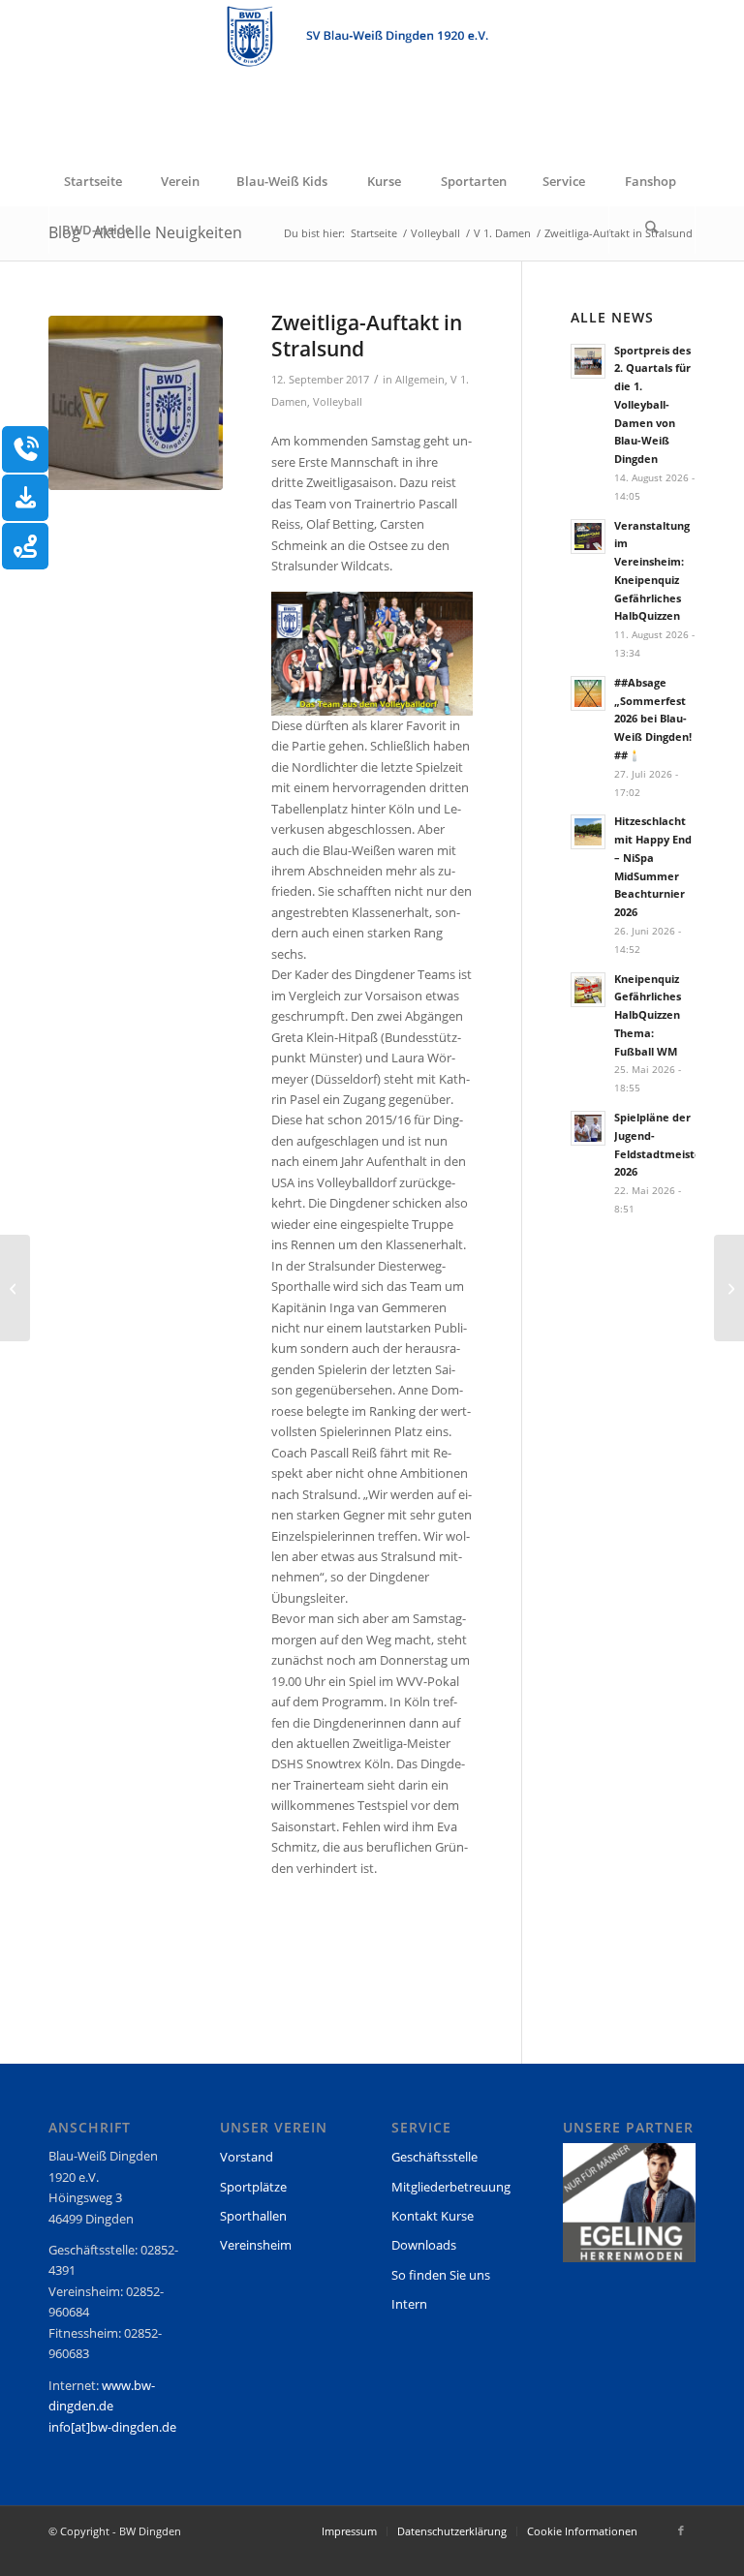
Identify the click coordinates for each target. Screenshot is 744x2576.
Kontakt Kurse (433, 2216)
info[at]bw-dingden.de (112, 2427)
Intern (409, 2304)
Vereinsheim (256, 2245)
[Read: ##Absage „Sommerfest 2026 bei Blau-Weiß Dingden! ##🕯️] (588, 693)
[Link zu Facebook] (681, 2530)
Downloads (424, 2245)
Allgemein (420, 380)
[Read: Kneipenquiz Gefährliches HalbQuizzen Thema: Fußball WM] (588, 990)
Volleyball (338, 402)
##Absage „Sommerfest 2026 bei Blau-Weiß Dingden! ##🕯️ (653, 719)
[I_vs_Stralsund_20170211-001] (136, 403)
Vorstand (247, 2157)
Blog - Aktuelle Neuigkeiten (145, 232)
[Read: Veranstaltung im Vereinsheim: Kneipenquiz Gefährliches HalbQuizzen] (588, 537)
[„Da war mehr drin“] (729, 1288)
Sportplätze (253, 2187)
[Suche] (652, 230)
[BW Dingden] (372, 78)
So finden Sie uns (441, 2275)
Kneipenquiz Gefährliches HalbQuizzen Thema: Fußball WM (648, 1015)
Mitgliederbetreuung (451, 2187)
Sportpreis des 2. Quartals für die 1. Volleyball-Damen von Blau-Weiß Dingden (652, 405)
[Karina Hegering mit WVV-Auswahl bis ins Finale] (15, 1288)
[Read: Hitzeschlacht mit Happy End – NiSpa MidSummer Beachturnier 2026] (588, 832)
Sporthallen (253, 2216)
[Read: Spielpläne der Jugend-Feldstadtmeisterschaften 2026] (588, 1128)
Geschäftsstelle (434, 2157)
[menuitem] (92, 181)
